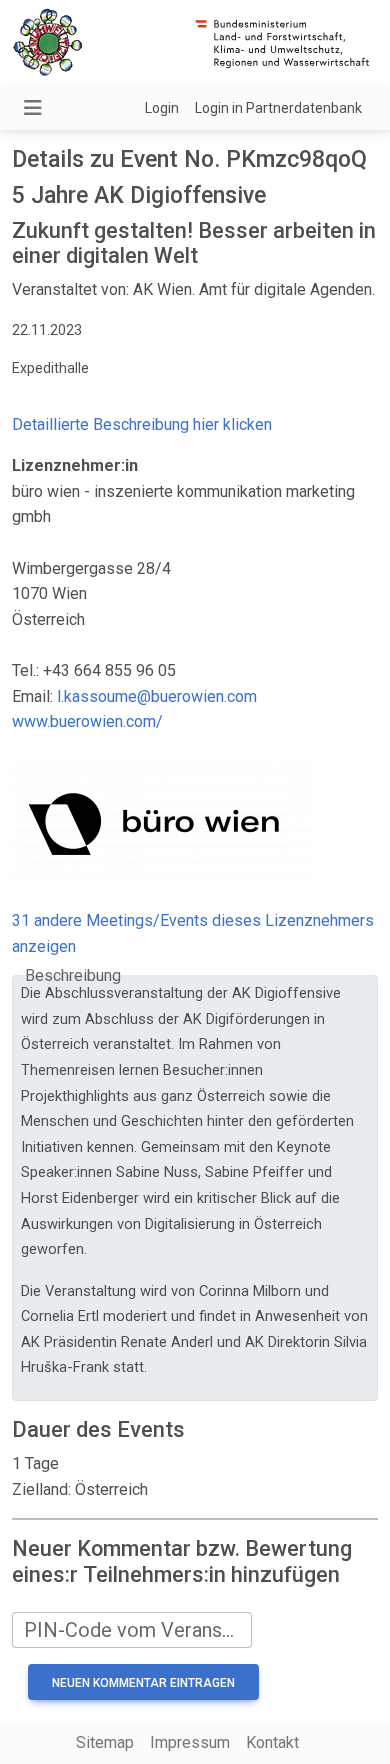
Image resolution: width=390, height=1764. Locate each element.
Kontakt (272, 1742)
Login (162, 108)
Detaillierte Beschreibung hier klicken (142, 424)
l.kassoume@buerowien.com (157, 696)
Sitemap (105, 1742)
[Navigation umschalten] (33, 108)
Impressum (190, 1742)
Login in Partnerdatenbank (278, 108)
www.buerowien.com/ (87, 721)
